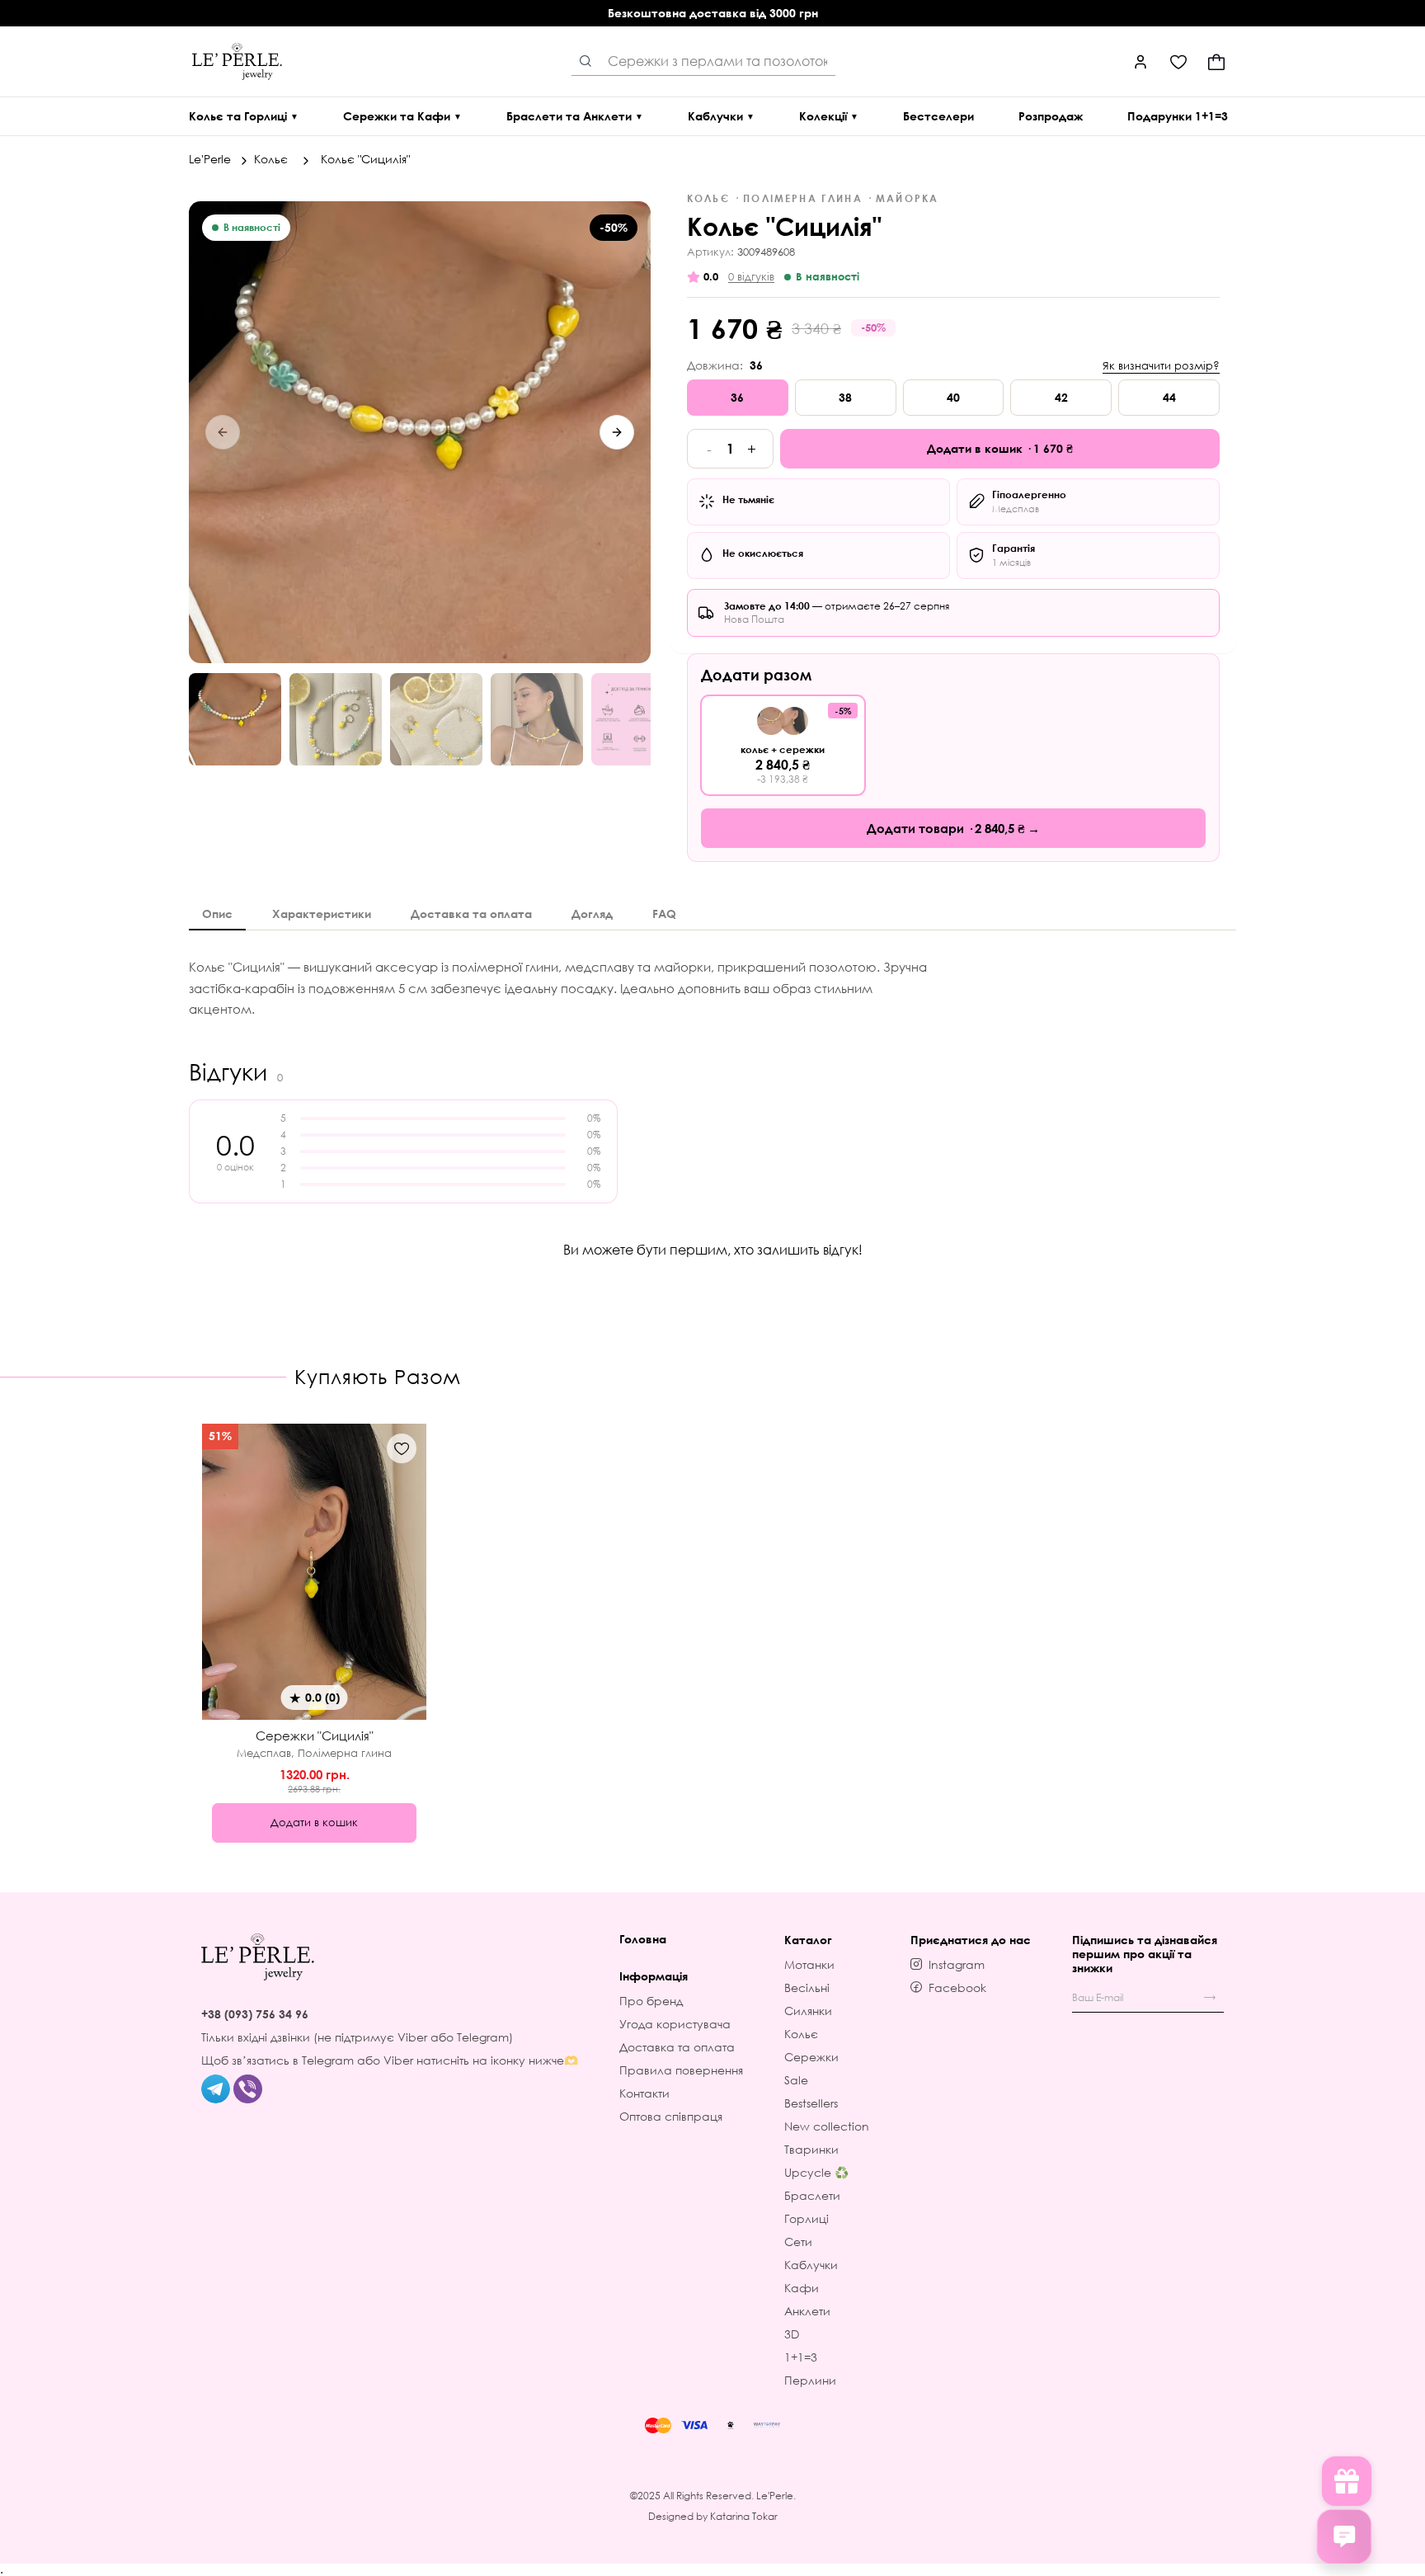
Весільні (807, 1987)
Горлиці (807, 2218)
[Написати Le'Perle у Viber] (248, 2088)
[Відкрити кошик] (1216, 62)
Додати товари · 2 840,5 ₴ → (953, 828)
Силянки (808, 2011)
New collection (827, 2126)
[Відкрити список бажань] (1178, 62)
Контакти (644, 2093)
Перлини (810, 2380)
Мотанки (809, 1964)
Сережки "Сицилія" (315, 1736)
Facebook (957, 1987)
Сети (798, 2242)
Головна (643, 1939)
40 (953, 397)
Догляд (592, 914)
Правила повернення (681, 2070)
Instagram (957, 1964)
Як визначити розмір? (1161, 366)
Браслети (812, 2195)
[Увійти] (1140, 62)
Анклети (807, 2311)
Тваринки (811, 2149)
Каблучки (811, 2265)
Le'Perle (212, 159)
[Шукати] (586, 61)
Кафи (802, 2288)
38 (845, 397)
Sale (796, 2080)
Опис (217, 914)
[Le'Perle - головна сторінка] (258, 1957)
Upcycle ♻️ (816, 2172)
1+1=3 (801, 2357)
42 (1061, 397)
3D (792, 2334)
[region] (420, 432)
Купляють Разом (378, 1376)
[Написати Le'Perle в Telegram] (216, 2088)
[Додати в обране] (402, 1448)
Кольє (273, 159)
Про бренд (651, 2001)
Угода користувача (675, 2024)
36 (737, 397)
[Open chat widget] (1344, 2536)
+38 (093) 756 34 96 (255, 2013)
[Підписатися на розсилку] (1210, 1998)
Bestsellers (811, 2103)
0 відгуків (751, 277)
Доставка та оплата (471, 914)
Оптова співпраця (671, 2116)
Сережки (811, 2057)
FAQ (664, 914)
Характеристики (322, 914)
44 (1169, 397)
